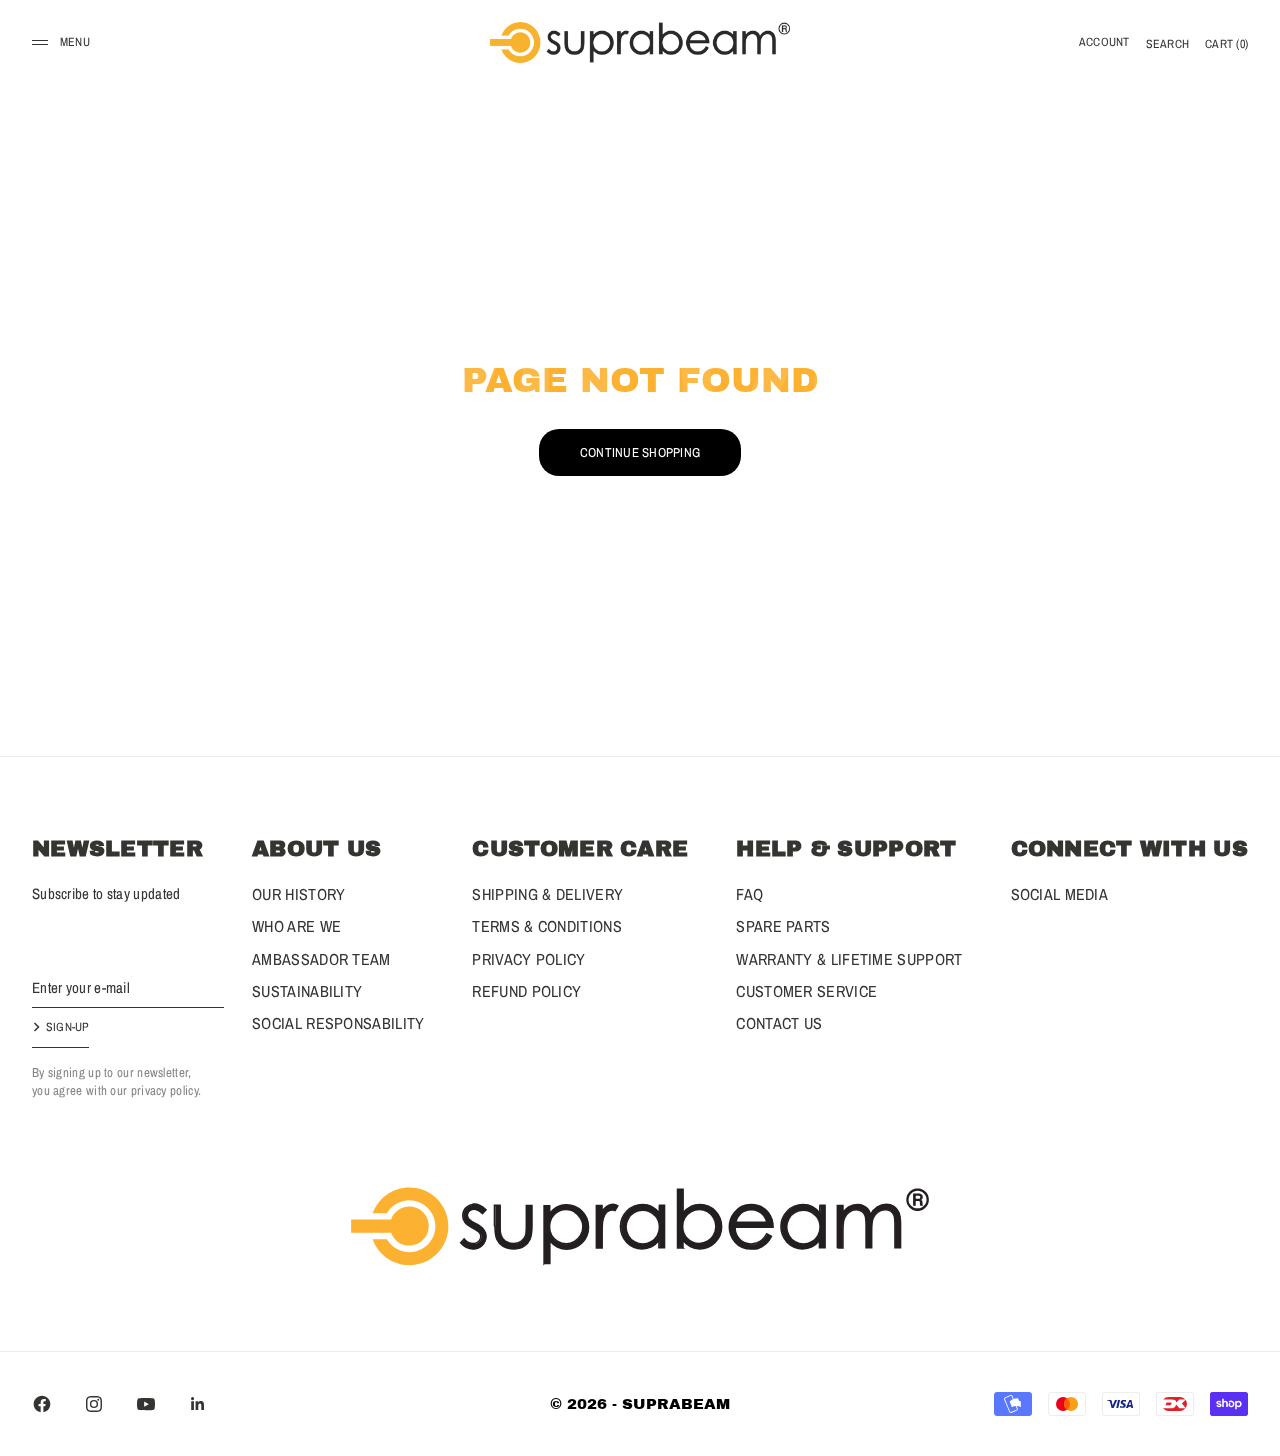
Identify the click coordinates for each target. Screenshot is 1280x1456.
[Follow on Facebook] (42, 1404)
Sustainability (307, 991)
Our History (298, 894)
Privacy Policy (528, 959)
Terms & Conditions (546, 926)
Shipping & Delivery (547, 894)
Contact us (779, 1023)
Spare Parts (783, 926)
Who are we (296, 926)
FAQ (749, 894)
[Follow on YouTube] (146, 1404)
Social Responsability (338, 1023)
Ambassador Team (321, 959)
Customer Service (806, 991)
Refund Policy (526, 991)
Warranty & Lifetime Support (849, 959)
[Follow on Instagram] (94, 1404)
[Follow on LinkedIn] (198, 1404)
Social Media (1060, 894)
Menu (75, 42)
